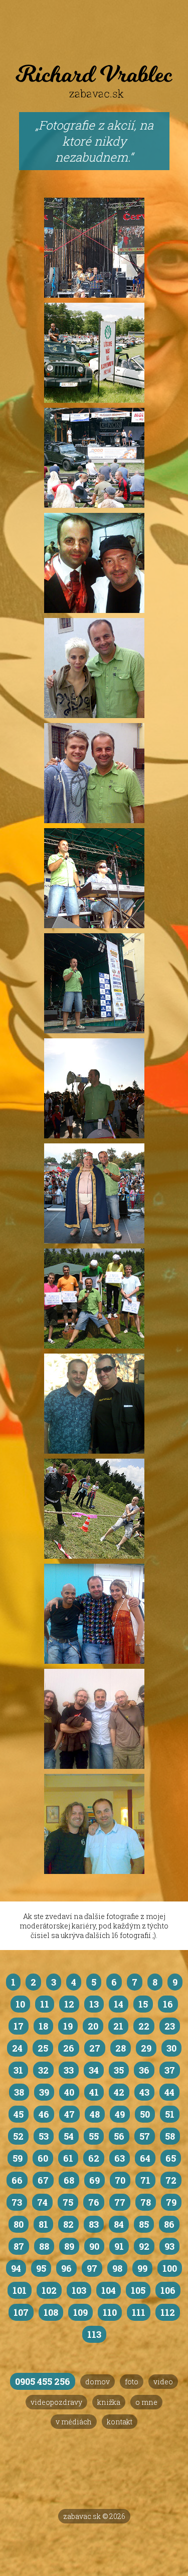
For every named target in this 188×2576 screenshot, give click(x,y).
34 (94, 2070)
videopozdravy (56, 2402)
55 (94, 2136)
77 (120, 2202)
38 (19, 2092)
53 (44, 2136)
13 (94, 2004)
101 (20, 2290)
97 (92, 2268)
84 (119, 2224)
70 (120, 2180)
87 (19, 2246)
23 (170, 2026)
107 (21, 2312)
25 (43, 2048)
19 (68, 2026)
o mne (146, 2402)
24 (17, 2048)
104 (109, 2290)
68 (69, 2180)
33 (69, 2070)
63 (120, 2158)
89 (69, 2246)
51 (170, 2114)
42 (119, 2092)
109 (80, 2312)
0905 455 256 (43, 2381)
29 (146, 2048)
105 (138, 2290)
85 (144, 2224)
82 (68, 2224)
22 (144, 2026)
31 (18, 2070)
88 (44, 2246)
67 (43, 2180)
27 (95, 2048)
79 (171, 2202)
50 (145, 2114)
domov (98, 2382)
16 (168, 2004)
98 (117, 2268)
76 (94, 2202)
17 (19, 2026)
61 (68, 2158)
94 (16, 2268)
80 (19, 2224)
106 (168, 2290)
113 (94, 2334)
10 (20, 2004)
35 (119, 2070)
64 (145, 2158)
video (163, 2382)
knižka (109, 2402)
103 (79, 2290)
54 (69, 2136)
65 (171, 2158)
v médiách (74, 2422)
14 (119, 2004)
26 (69, 2048)
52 (18, 2136)
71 (145, 2180)
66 (17, 2180)
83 (94, 2224)
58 (170, 2136)
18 (43, 2026)
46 (44, 2114)
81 (43, 2224)
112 (168, 2312)
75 (68, 2202)
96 (66, 2268)
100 (170, 2268)
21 (118, 2026)
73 (17, 2202)
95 (41, 2268)
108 (51, 2312)
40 (69, 2092)
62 (94, 2158)
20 (93, 2026)
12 (69, 2004)
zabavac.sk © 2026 (94, 2516)
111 (139, 2312)
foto (132, 2382)
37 (170, 2070)
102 (49, 2290)
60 (43, 2158)
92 (144, 2246)
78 (146, 2202)
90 (94, 2246)
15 (143, 2004)
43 (144, 2092)
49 (120, 2114)
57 (145, 2136)
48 (95, 2114)
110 (110, 2312)
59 (18, 2158)
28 (121, 2048)
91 (119, 2246)
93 (169, 2246)
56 (119, 2136)
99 (142, 2268)
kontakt (120, 2422)
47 (69, 2114)
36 (144, 2070)
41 (94, 2092)
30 (171, 2048)
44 (169, 2092)
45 (19, 2114)
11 (45, 2004)
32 (43, 2070)
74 (42, 2202)
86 (169, 2224)
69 (95, 2180)
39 (44, 2092)
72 (171, 2180)
